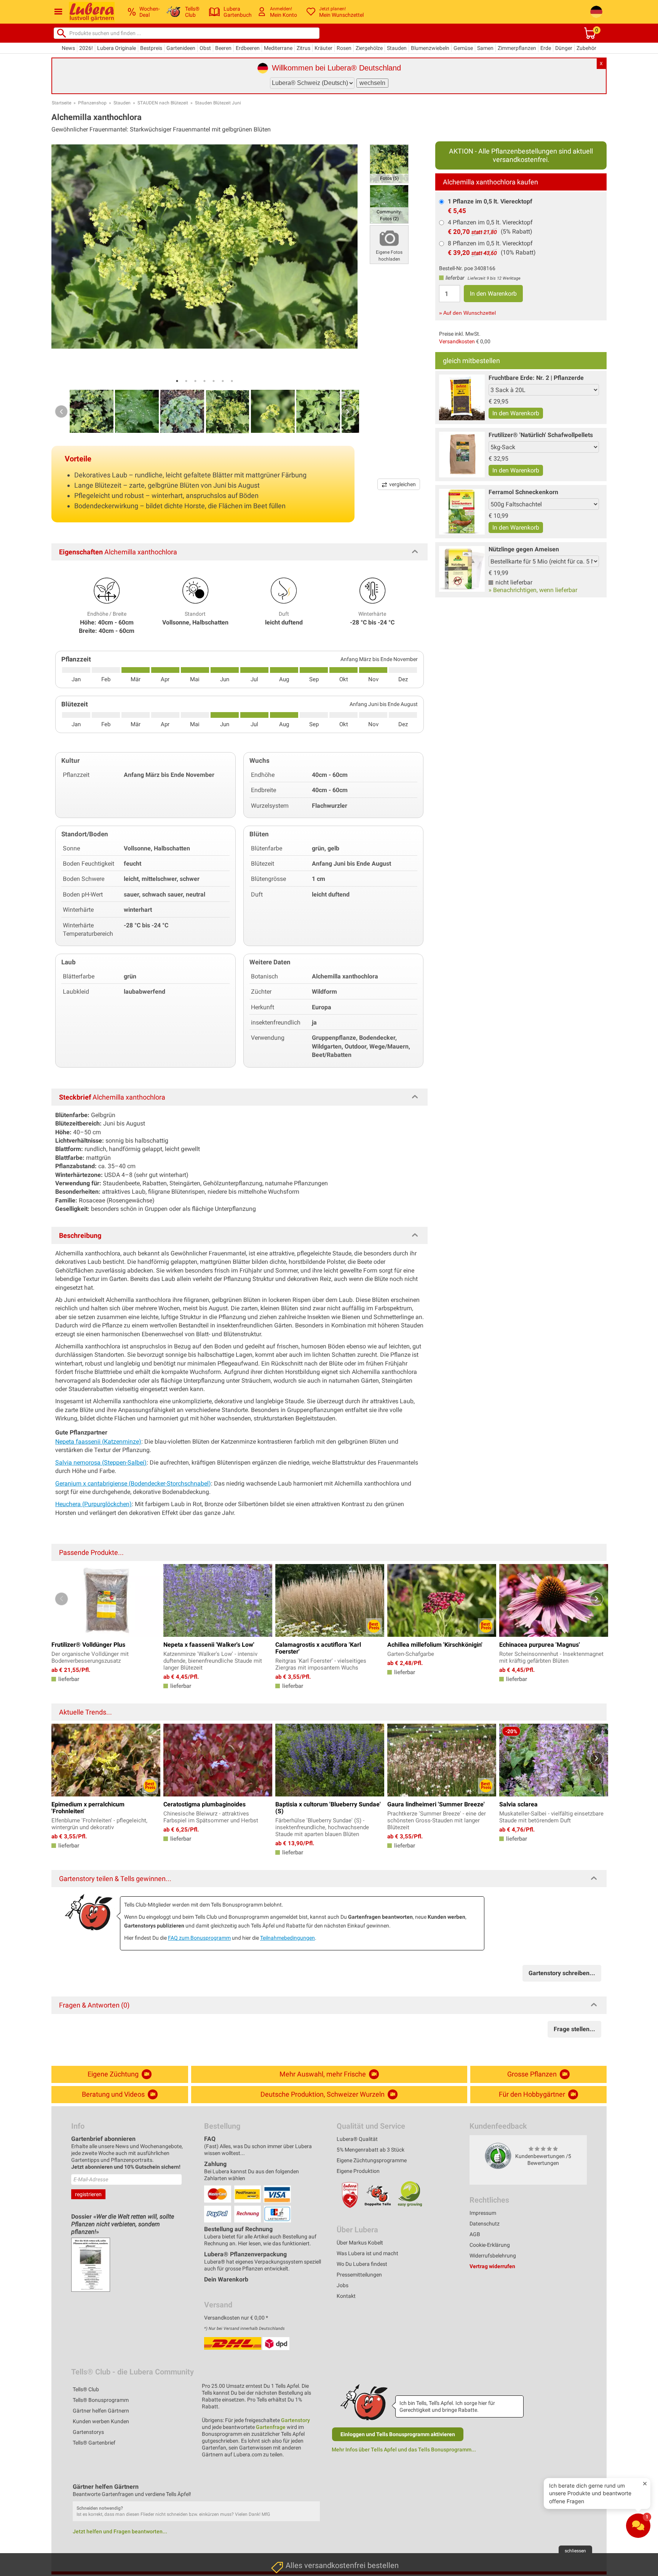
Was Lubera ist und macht (367, 2253)
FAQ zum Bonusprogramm (199, 1938)
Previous (61, 411)
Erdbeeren (248, 48)
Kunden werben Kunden (101, 2421)
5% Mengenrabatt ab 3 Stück (371, 2150)
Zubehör (586, 48)
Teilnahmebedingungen (287, 1938)
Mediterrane (278, 48)
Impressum (483, 2213)
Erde (546, 48)
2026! (86, 48)
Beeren (223, 48)
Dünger (564, 48)
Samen (485, 48)
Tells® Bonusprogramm (101, 2400)
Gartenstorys (88, 2432)
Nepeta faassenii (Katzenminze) (98, 1442)
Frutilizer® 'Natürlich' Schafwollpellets (541, 435)
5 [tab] (214, 381)
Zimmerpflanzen (517, 48)
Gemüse (463, 48)
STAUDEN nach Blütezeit (163, 103)
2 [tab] (186, 381)
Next (348, 411)
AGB (475, 2234)
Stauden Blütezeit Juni (218, 103)
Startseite (61, 103)
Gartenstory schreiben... (562, 1973)
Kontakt (346, 2296)
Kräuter (323, 48)
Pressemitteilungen (359, 2275)
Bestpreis (151, 48)
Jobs (343, 2285)
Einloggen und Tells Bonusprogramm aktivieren (398, 2434)
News (68, 48)
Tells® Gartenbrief (94, 2443)
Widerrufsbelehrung (493, 2256)
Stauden (397, 48)
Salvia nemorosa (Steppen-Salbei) (101, 1463)
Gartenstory (295, 2420)
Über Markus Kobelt (360, 2243)
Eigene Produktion (358, 2171)
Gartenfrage (271, 2427)
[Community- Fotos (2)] (389, 204)
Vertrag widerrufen (492, 2266)
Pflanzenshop (92, 103)
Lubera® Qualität (357, 2139)
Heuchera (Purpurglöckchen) (93, 1504)
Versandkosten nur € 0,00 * (236, 2318)
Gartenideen (181, 48)
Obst (205, 48)
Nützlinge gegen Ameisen (524, 549)
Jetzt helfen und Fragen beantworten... (120, 2531)
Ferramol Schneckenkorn (523, 492)
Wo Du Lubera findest (362, 2264)
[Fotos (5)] (389, 163)
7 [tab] (232, 381)
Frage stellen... (574, 2029)
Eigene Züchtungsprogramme (372, 2160)
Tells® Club (86, 2389)
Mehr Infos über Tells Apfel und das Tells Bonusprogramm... (404, 2450)
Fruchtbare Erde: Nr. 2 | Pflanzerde (536, 378)
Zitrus (303, 48)
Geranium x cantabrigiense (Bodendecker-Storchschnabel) (133, 1483)
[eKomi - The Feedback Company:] (498, 2155)
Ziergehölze (369, 48)
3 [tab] (195, 381)
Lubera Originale (117, 48)
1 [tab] (177, 381)
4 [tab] (204, 381)
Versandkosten (457, 341)
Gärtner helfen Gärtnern (101, 2411)
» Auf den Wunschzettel (467, 313)
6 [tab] (223, 381)
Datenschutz (485, 2224)
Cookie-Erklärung (490, 2245)
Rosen (344, 48)
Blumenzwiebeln (430, 48)
